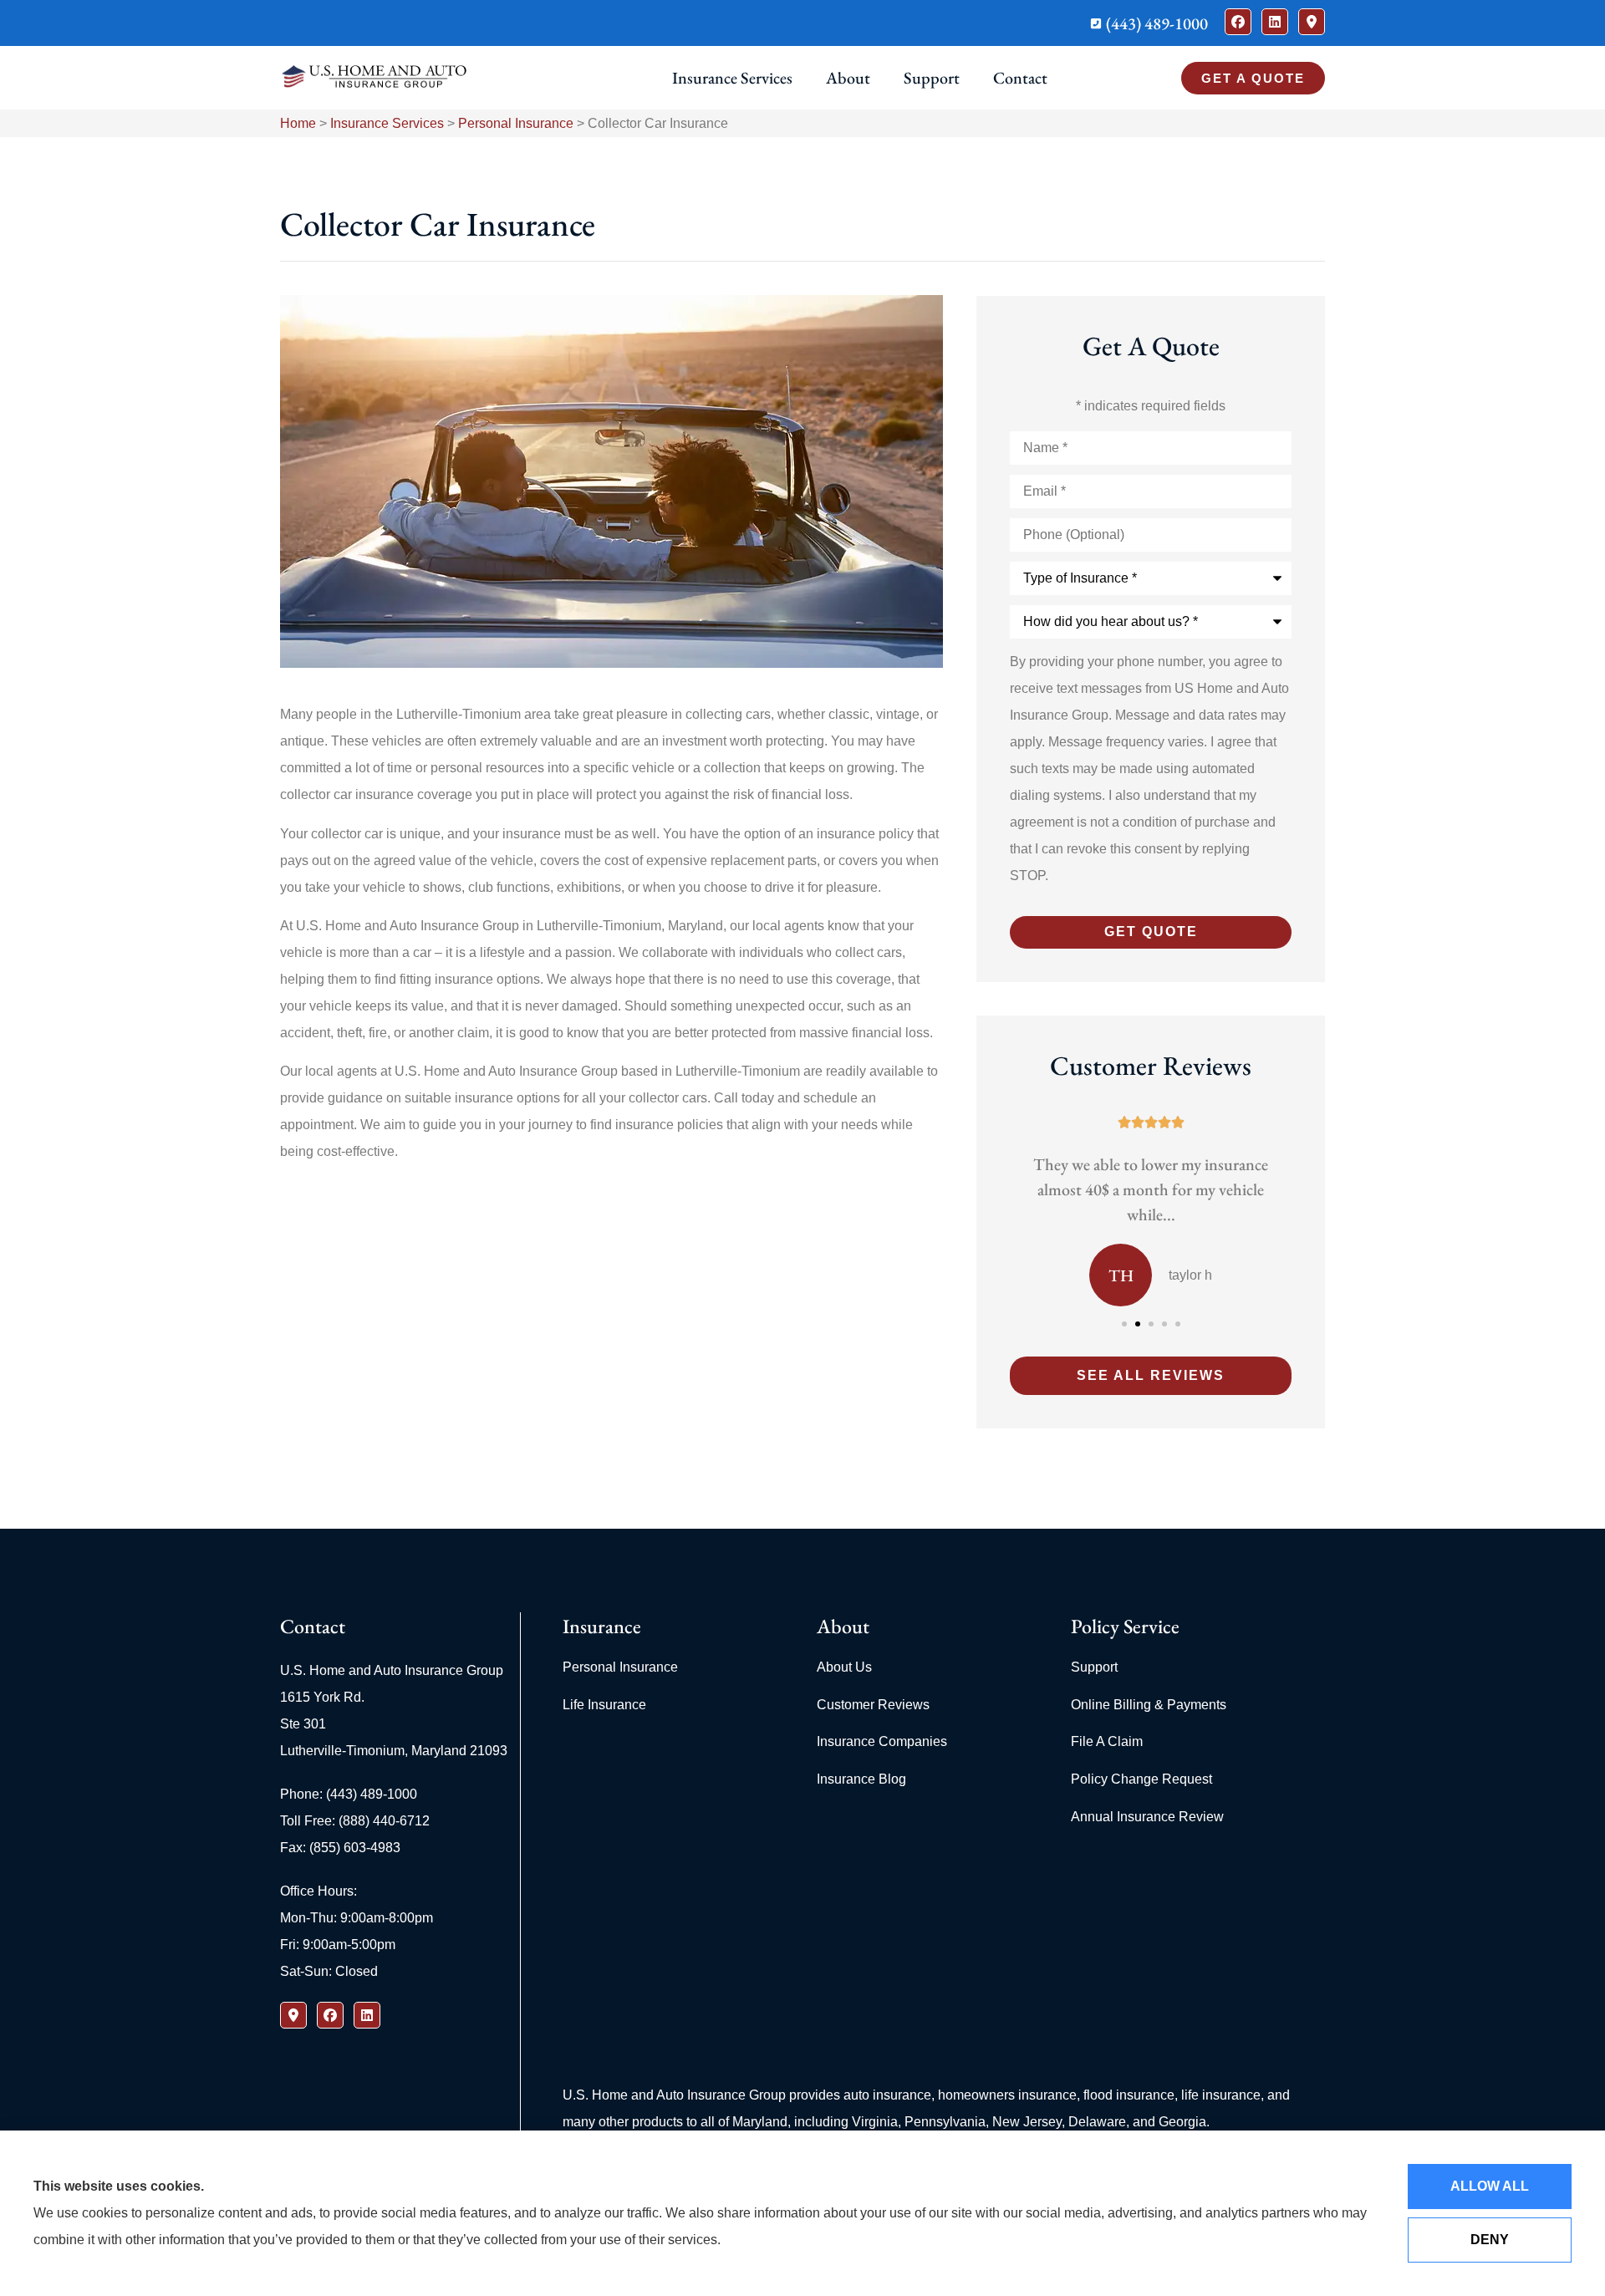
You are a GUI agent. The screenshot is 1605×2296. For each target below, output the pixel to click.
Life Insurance (604, 1705)
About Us (844, 1667)
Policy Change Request (1141, 1779)
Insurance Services (732, 78)
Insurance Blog (861, 1779)
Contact (1020, 78)
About (848, 78)
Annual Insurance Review (1147, 1817)
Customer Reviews (873, 1705)
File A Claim (1107, 1741)
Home (298, 123)
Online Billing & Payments (1149, 1705)
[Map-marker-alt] (1312, 22)
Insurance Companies (882, 1741)
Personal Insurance (516, 123)
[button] (1124, 1324)
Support (932, 78)
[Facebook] (1238, 22)
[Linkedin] (1275, 22)
